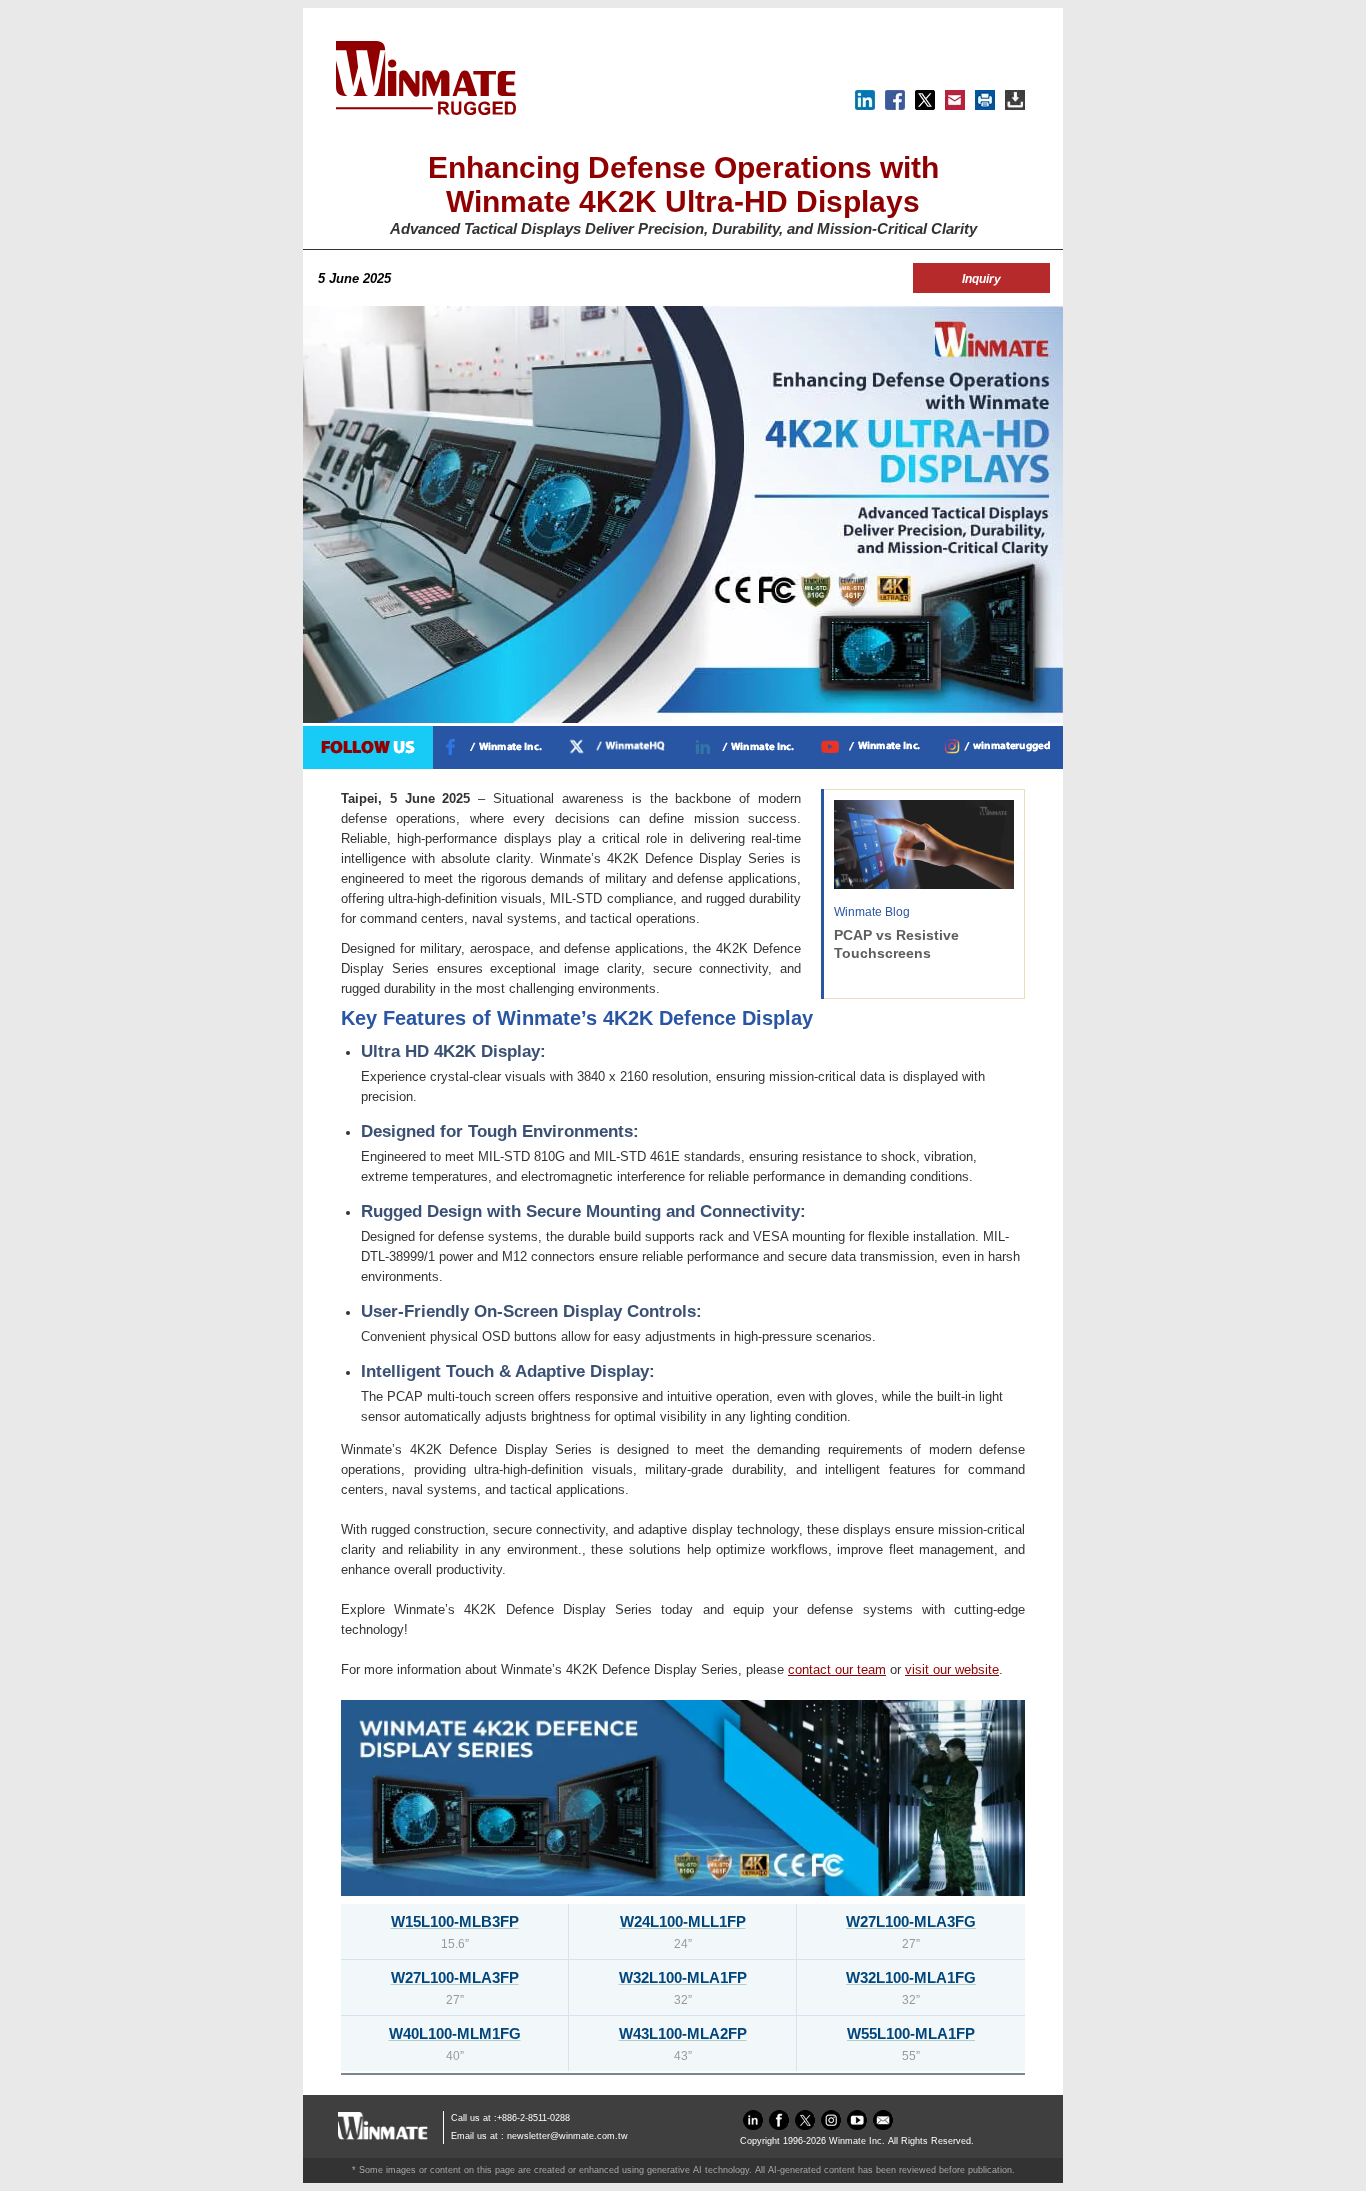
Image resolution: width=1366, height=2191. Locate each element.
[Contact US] (883, 2125)
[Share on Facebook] (895, 105)
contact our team (837, 1669)
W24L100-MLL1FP (683, 1921)
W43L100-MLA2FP (683, 2033)
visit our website (952, 1669)
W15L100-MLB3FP (455, 1921)
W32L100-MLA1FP (683, 1977)
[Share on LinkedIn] (865, 105)
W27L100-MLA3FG (911, 1921)
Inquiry (981, 279)
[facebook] (779, 2125)
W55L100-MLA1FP (911, 2033)
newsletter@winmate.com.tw (567, 2136)
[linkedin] (753, 2125)
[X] (925, 105)
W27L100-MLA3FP (455, 1977)
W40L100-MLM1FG (455, 2033)
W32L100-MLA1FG (911, 1977)
